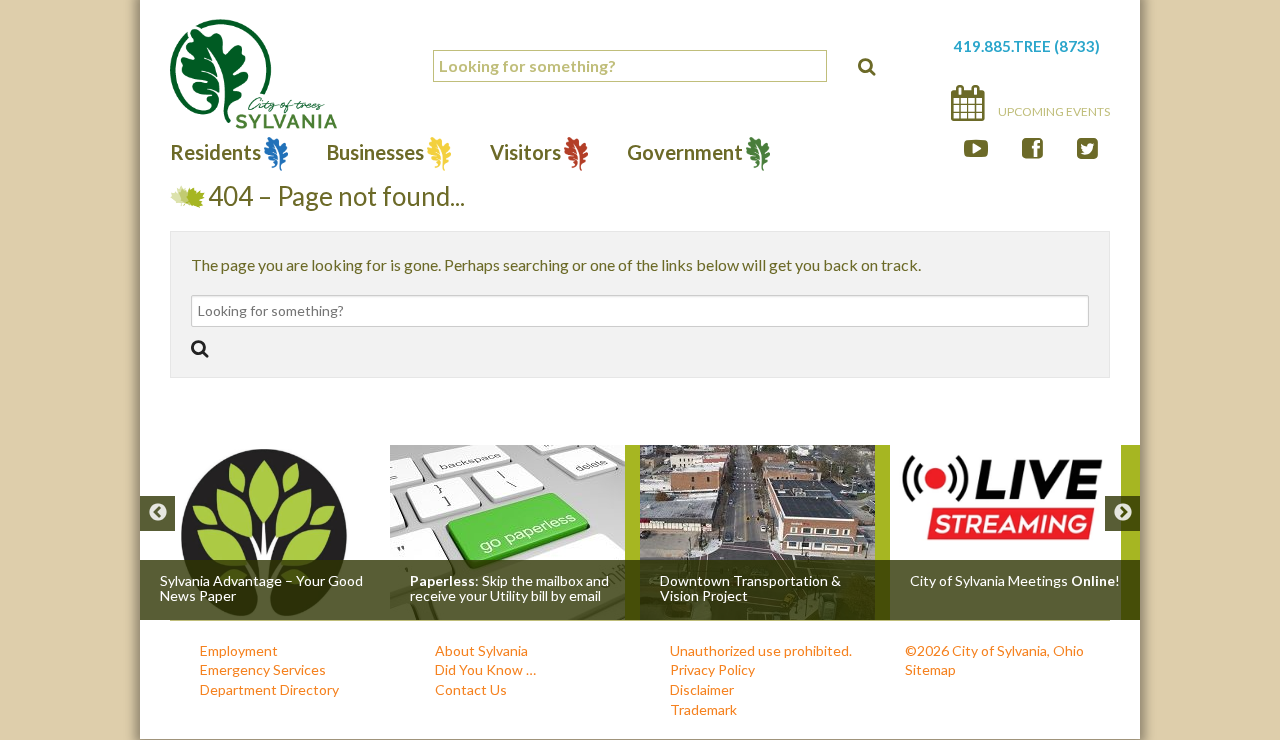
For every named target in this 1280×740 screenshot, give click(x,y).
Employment (239, 650)
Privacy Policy (712, 669)
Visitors (525, 154)
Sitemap (930, 669)
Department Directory (269, 689)
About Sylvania (481, 650)
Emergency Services (263, 669)
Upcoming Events (1053, 111)
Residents (215, 154)
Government (685, 154)
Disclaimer (702, 689)
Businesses (375, 154)
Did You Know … (485, 669)
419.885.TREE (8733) (1027, 46)
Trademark (703, 709)
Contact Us (471, 689)
